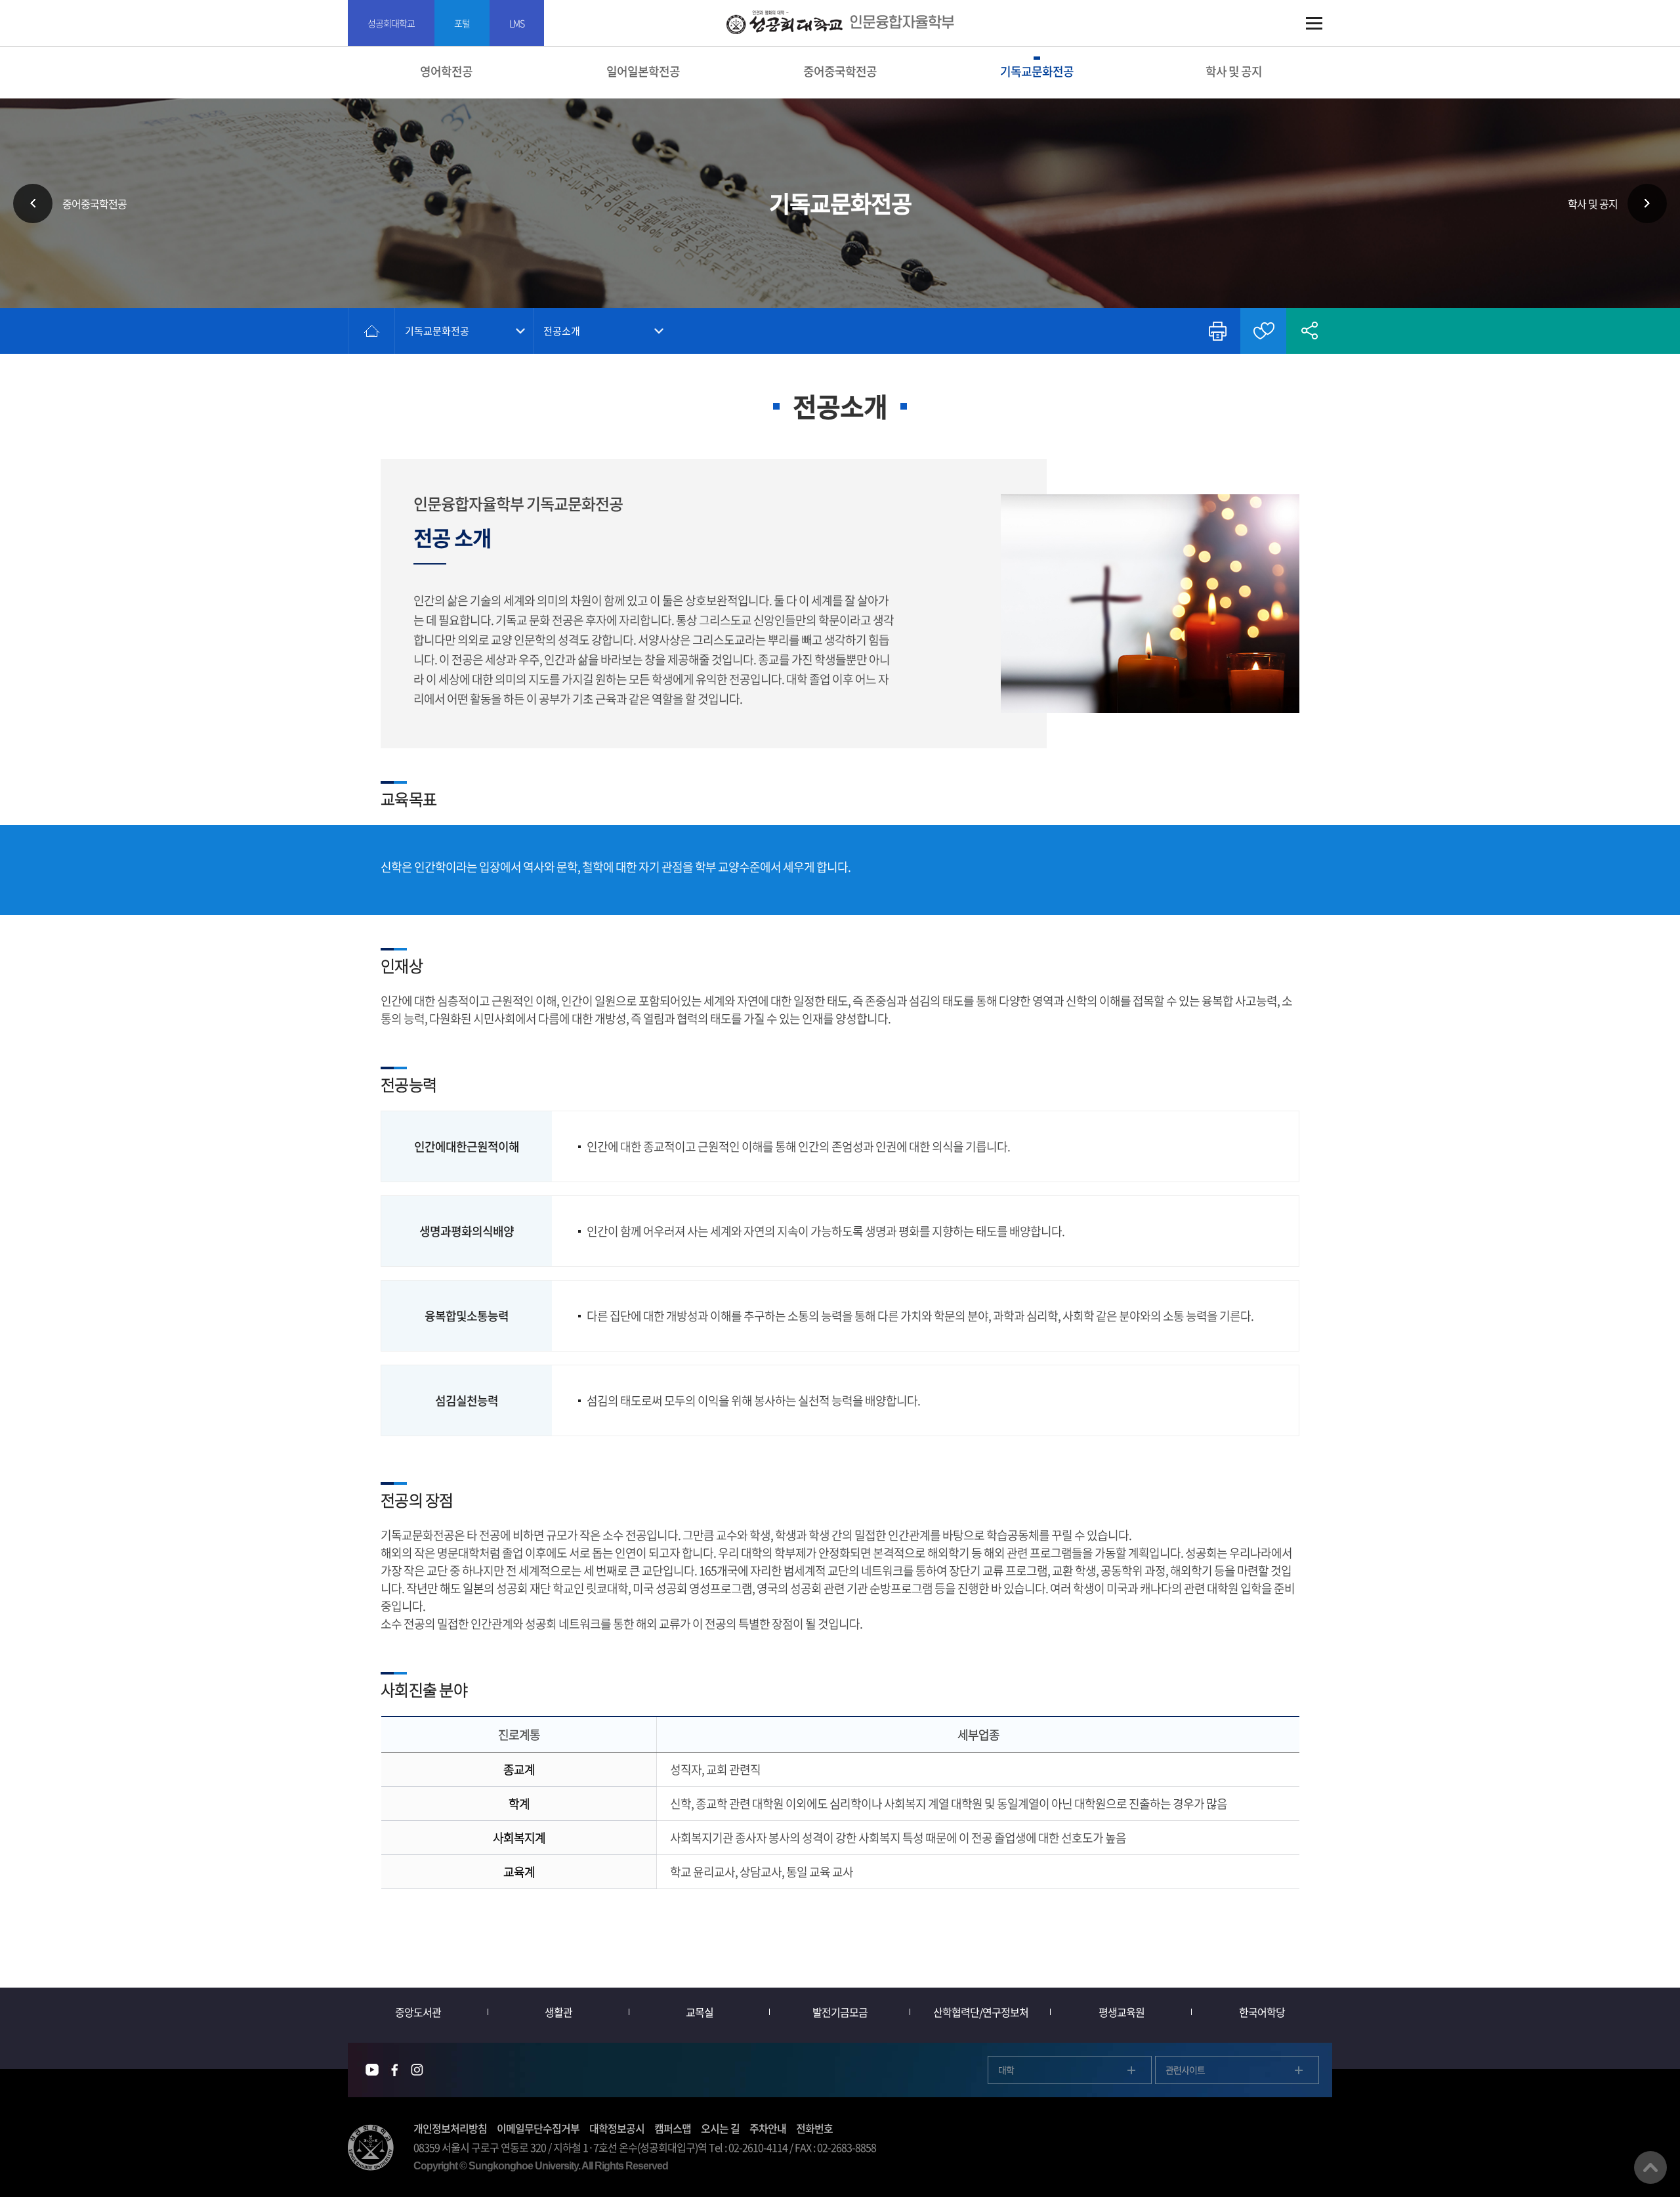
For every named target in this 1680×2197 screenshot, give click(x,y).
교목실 (700, 2012)
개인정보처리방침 (450, 2128)
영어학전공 (446, 71)
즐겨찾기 (1263, 331)
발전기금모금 (840, 2012)
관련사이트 (1185, 2070)
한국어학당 (1262, 2012)
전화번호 (814, 2128)
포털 (462, 23)
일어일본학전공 (643, 71)
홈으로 (371, 331)
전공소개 (562, 331)
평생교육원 (1122, 2012)
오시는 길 (720, 2128)
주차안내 (768, 2128)
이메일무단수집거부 (538, 2128)
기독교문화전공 (1037, 71)
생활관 (558, 2012)
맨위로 (1650, 2167)
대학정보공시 (617, 2128)
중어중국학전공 (840, 71)
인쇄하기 (1217, 331)
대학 (1006, 2070)
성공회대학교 (391, 23)
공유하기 (1309, 331)
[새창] (372, 2070)
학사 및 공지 (1234, 71)
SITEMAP (1314, 23)
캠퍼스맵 (673, 2128)
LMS (517, 23)
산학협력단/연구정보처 (981, 2012)
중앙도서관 (418, 2012)
